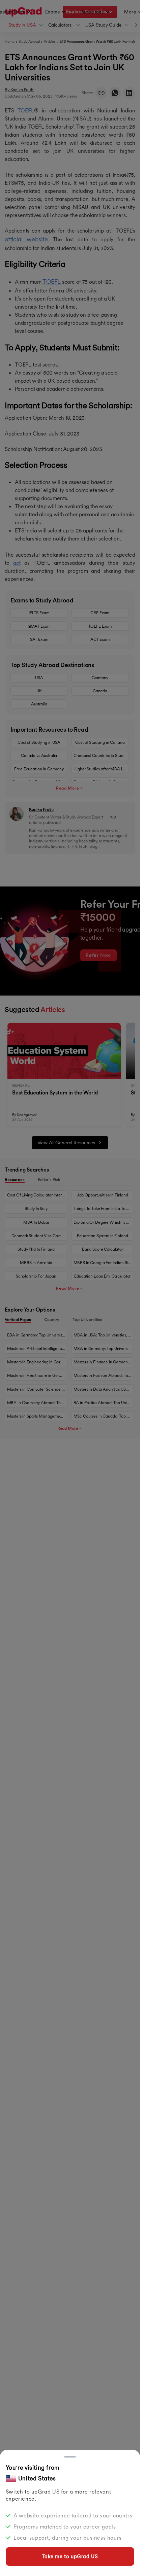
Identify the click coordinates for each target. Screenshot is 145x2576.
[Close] (70, 2457)
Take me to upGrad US (70, 2556)
